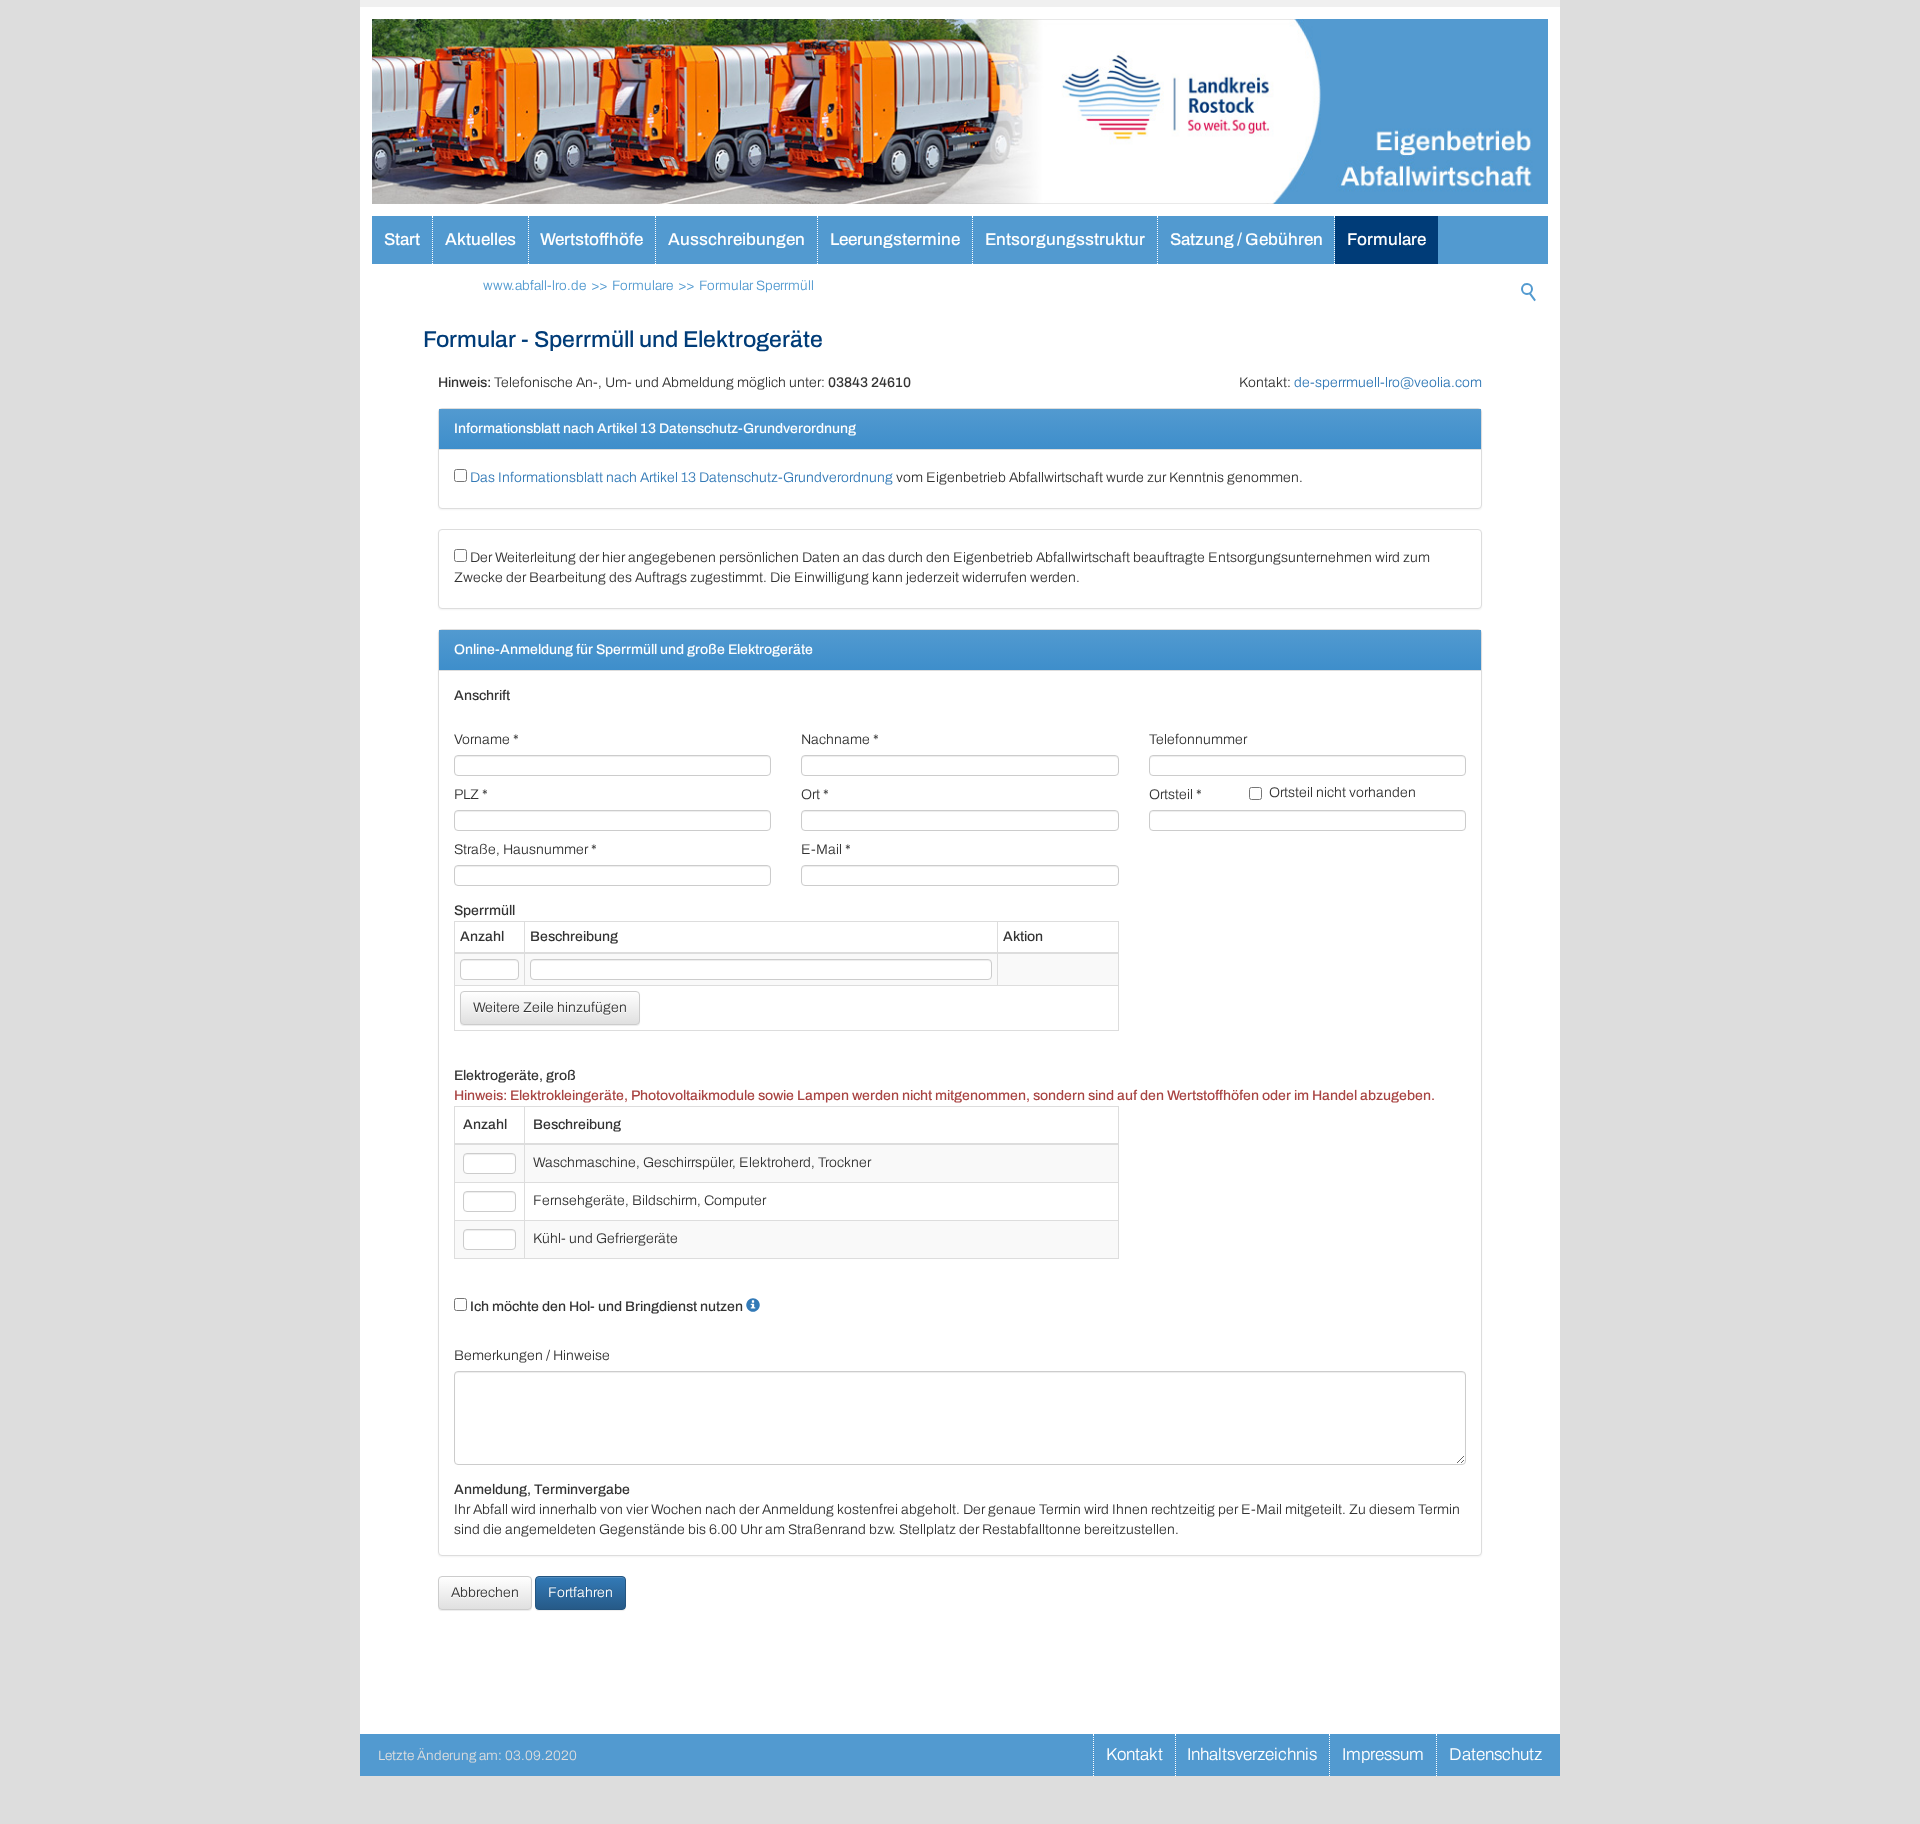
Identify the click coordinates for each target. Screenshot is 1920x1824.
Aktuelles (480, 239)
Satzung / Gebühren (1246, 239)
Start (402, 239)
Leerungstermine (895, 239)
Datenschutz (1495, 1754)
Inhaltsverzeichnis (1252, 1754)
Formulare (1386, 239)
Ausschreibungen (736, 239)
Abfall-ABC (428, 287)
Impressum (1383, 1754)
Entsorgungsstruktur (1065, 239)
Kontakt (1134, 1754)
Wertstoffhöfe (591, 239)
